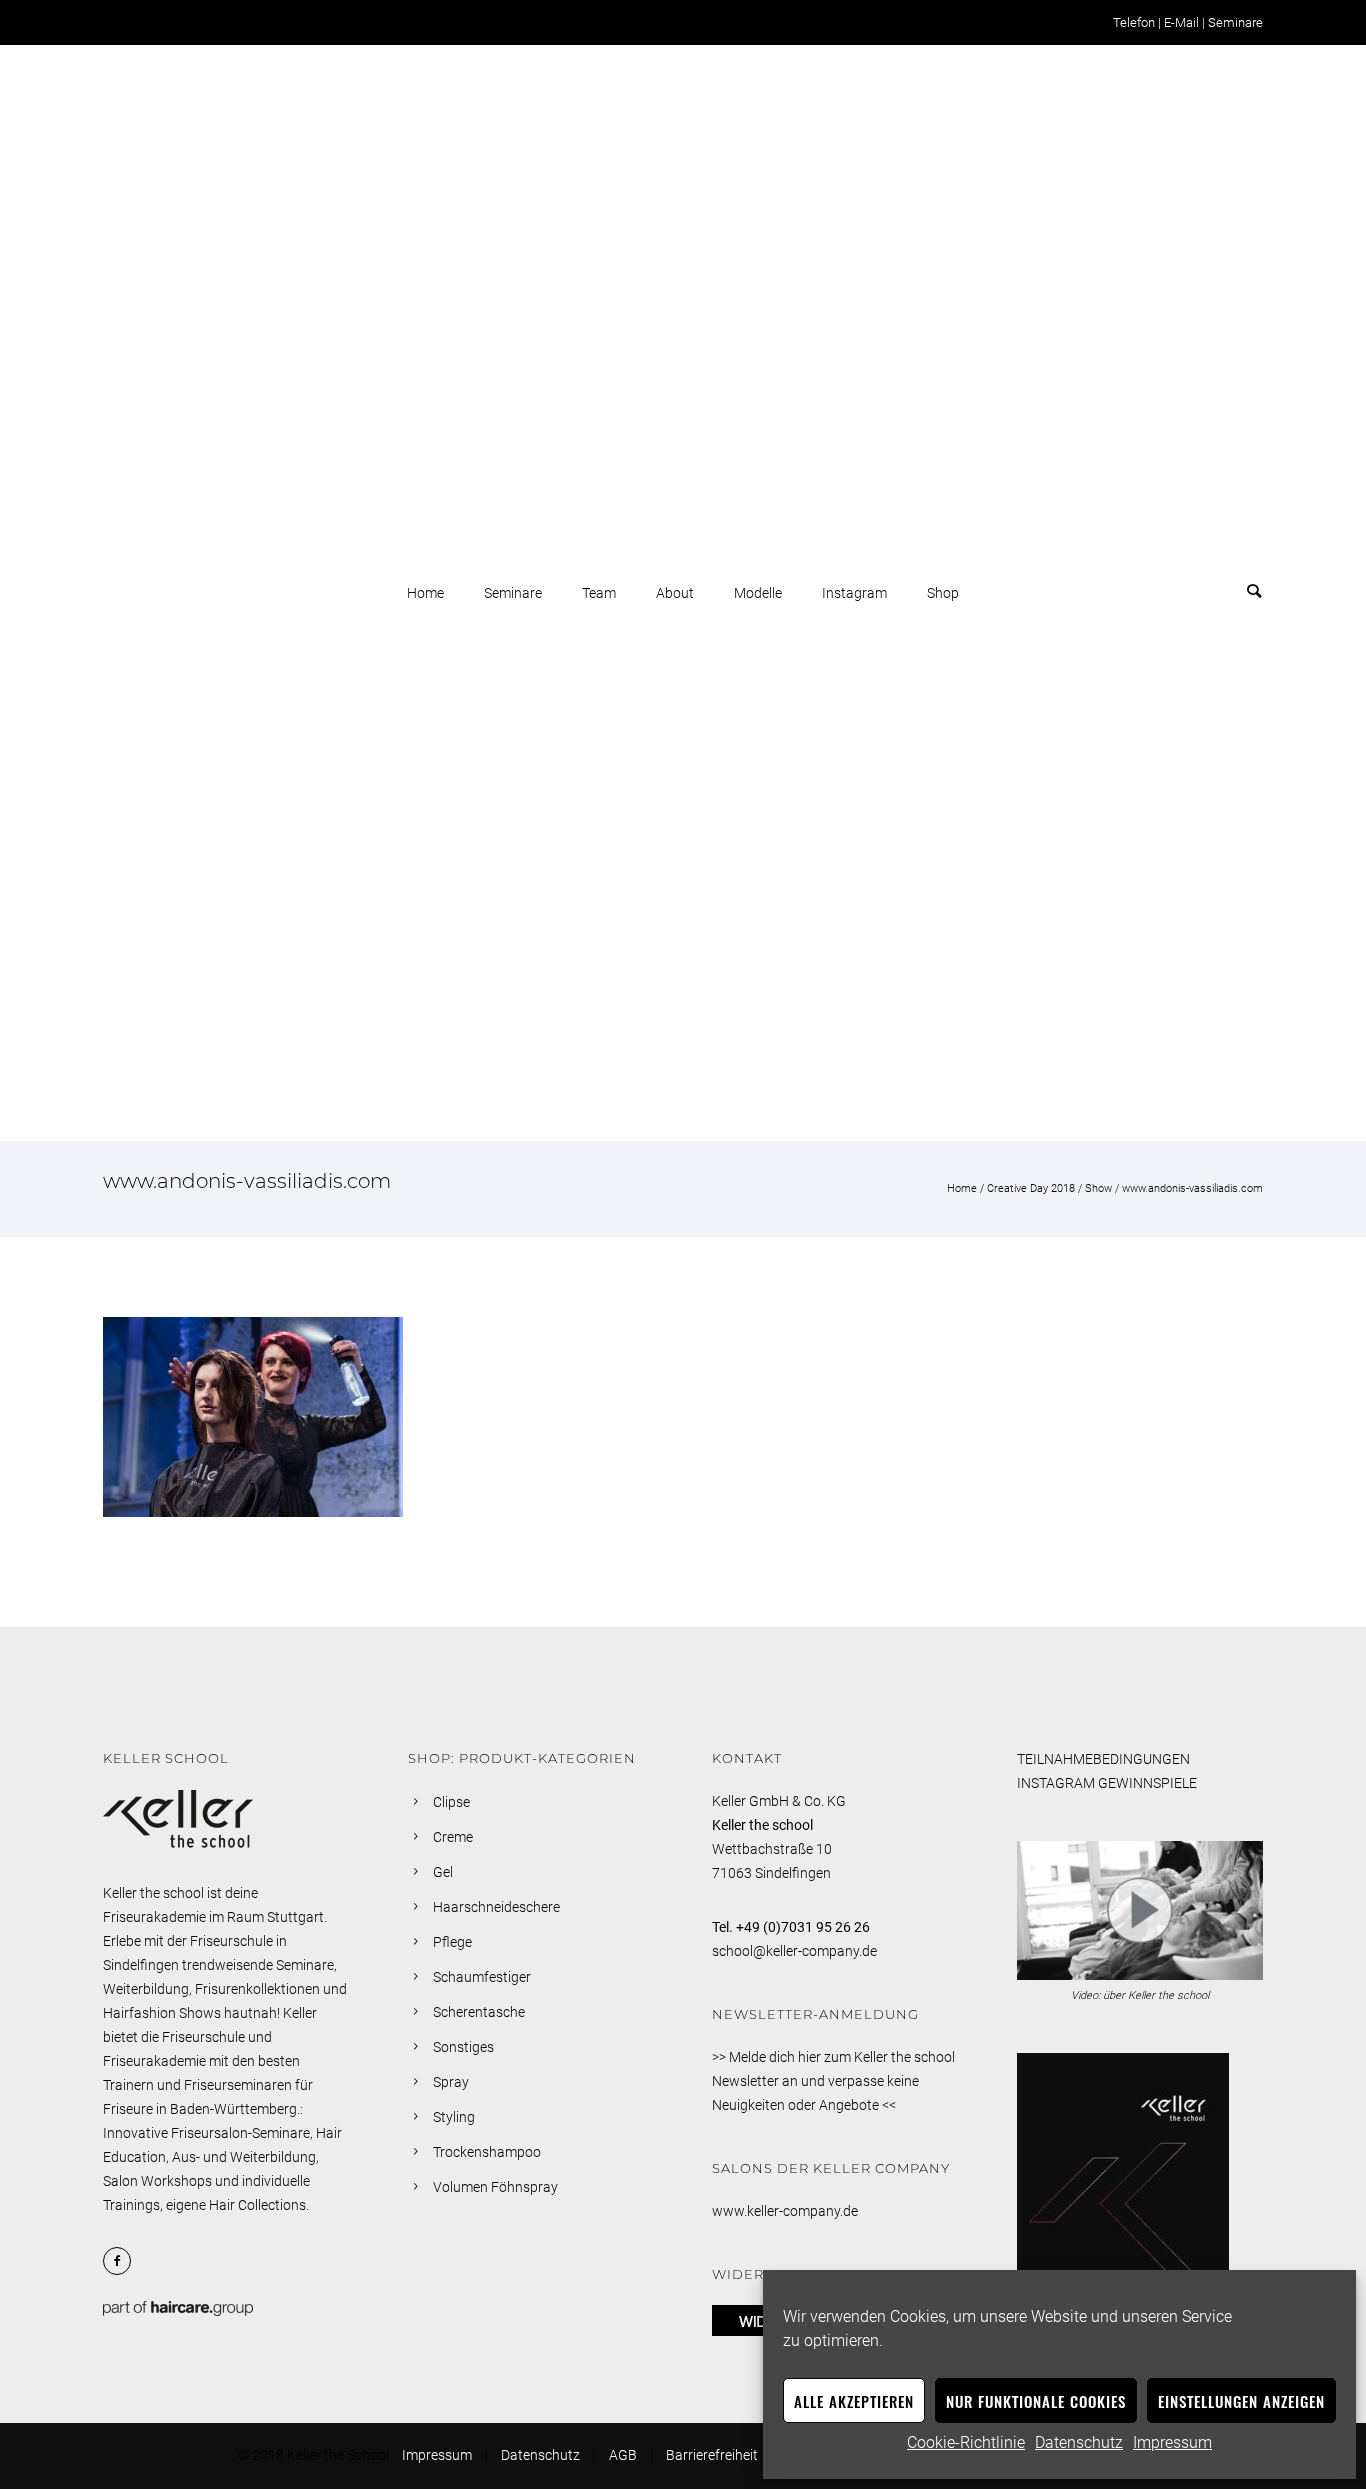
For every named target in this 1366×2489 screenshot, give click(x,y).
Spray (451, 2082)
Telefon (1134, 22)
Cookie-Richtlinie (966, 2442)
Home (425, 593)
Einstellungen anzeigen (1241, 2401)
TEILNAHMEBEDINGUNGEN (1103, 1759)
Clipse (451, 1802)
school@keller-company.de (794, 1951)
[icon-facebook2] (122, 2261)
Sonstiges (463, 2047)
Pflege (452, 1942)
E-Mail (1181, 22)
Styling (454, 2117)
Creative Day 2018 (1031, 1188)
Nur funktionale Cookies (1036, 2401)
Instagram (854, 593)
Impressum (1172, 2442)
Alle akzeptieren (854, 2401)
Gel (443, 1872)
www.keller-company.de (785, 2211)
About (675, 593)
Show (1098, 1188)
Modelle (758, 593)
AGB (623, 2455)
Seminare (1235, 22)
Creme (453, 1837)
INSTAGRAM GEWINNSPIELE (1107, 1783)
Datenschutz (1079, 2442)
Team (599, 593)
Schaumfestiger (482, 1977)
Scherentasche (479, 2012)
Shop (943, 593)
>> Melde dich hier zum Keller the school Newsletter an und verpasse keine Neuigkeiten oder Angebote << (833, 2081)
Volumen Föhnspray (495, 2187)
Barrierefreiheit (712, 2455)
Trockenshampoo (487, 2152)
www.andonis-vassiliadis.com (1192, 1188)
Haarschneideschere (496, 1907)
